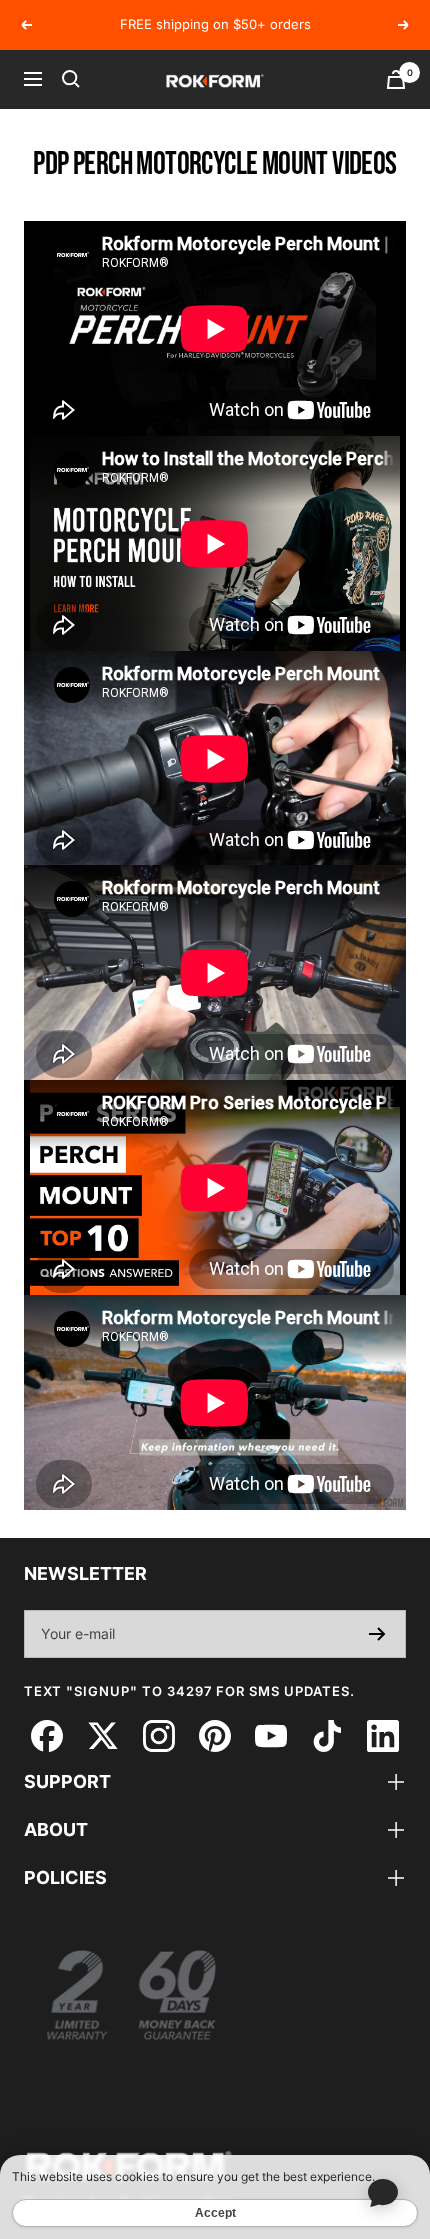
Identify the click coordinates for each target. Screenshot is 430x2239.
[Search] (71, 79)
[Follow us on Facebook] (46, 1736)
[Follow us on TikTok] (326, 1736)
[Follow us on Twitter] (102, 1736)
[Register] (377, 1634)
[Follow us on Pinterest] (214, 1736)
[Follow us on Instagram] (158, 1736)
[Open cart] (396, 79)
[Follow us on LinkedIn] (382, 1736)
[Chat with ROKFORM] (382, 2191)
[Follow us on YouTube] (270, 1736)
